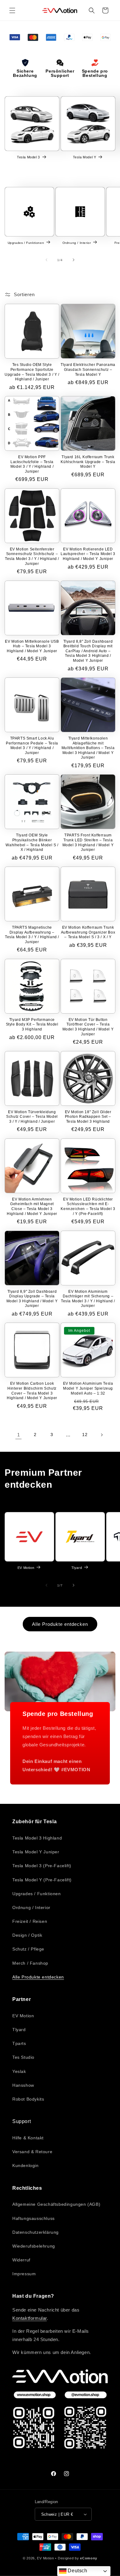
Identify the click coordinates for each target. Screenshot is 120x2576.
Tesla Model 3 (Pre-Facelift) (42, 1866)
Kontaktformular (30, 2318)
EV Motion (26, 1568)
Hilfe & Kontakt (28, 2138)
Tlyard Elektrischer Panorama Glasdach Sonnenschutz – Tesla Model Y (88, 369)
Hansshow (23, 2085)
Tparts (19, 2043)
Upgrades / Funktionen (26, 242)
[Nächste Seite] (102, 1435)
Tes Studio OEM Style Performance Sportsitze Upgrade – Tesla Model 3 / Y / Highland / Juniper (32, 372)
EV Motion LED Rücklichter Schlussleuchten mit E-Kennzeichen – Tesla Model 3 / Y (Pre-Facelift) (88, 1207)
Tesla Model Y (85, 157)
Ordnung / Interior (77, 242)
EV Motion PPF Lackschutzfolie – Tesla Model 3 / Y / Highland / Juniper (32, 464)
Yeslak (19, 2071)
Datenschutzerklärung (36, 2232)
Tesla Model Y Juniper (36, 1852)
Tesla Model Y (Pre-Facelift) (42, 1880)
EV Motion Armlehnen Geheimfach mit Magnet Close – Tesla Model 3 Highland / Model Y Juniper (32, 1207)
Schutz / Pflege (28, 1949)
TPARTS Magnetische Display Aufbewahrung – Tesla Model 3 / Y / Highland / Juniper (32, 935)
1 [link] (19, 1435)
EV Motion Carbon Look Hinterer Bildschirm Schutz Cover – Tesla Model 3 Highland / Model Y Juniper (32, 1391)
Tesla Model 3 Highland (37, 1838)
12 (85, 1435)
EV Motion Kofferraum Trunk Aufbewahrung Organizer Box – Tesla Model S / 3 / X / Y (88, 932)
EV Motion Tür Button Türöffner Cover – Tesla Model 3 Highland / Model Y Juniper (88, 1027)
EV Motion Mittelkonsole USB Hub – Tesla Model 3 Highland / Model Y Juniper (32, 646)
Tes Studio (23, 2057)
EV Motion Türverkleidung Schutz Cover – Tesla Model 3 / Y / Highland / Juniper (32, 1117)
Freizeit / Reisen (30, 1921)
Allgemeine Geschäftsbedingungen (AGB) (56, 2204)
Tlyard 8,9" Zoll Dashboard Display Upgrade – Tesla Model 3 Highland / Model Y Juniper (32, 1299)
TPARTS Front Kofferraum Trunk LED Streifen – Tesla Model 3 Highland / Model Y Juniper (88, 842)
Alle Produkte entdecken (60, 1624)
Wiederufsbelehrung (34, 2246)
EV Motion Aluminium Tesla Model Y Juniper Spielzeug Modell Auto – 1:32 (88, 1388)
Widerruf (21, 2260)
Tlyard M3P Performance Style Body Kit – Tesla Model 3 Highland (32, 1024)
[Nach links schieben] (46, 260)
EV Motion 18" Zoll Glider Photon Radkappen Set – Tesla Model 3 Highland (88, 1117)
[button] (12, 10)
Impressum (24, 2274)
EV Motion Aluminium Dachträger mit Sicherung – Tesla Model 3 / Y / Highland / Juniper (88, 1299)
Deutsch (77, 2571)
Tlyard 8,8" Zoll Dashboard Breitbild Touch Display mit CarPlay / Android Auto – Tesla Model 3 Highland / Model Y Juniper (88, 651)
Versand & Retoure (32, 2152)
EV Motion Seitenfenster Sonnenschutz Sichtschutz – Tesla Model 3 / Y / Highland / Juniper (32, 556)
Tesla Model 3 (28, 157)
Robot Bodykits (28, 2099)
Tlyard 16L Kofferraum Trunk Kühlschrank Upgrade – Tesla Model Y (88, 462)
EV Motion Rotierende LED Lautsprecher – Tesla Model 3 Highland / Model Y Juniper (88, 554)
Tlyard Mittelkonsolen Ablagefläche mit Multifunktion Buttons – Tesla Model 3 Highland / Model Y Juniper (88, 748)
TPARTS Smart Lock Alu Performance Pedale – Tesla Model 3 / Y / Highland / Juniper (32, 746)
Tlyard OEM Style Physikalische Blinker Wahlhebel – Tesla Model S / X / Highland (32, 842)
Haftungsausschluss (34, 2218)
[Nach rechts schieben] (74, 260)
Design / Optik (27, 1935)
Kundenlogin (26, 2165)
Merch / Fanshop (30, 1963)
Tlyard (77, 1568)
